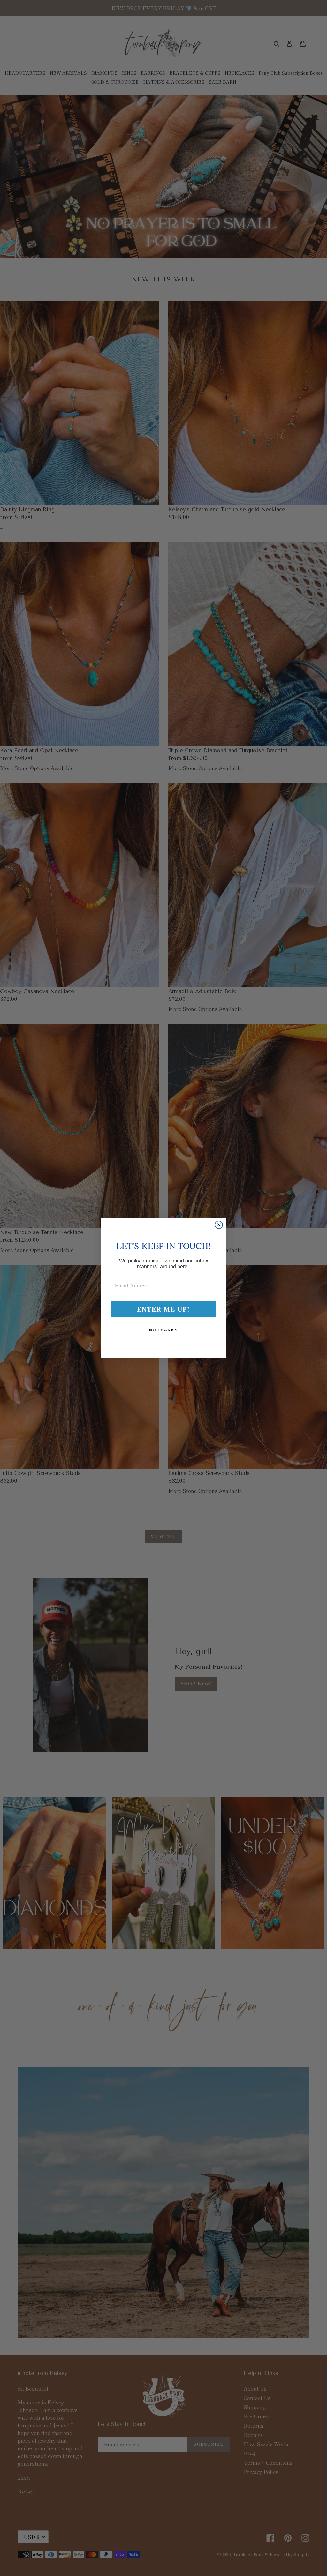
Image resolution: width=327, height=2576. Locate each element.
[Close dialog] (219, 1225)
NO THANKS (163, 1330)
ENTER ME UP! (163, 1309)
